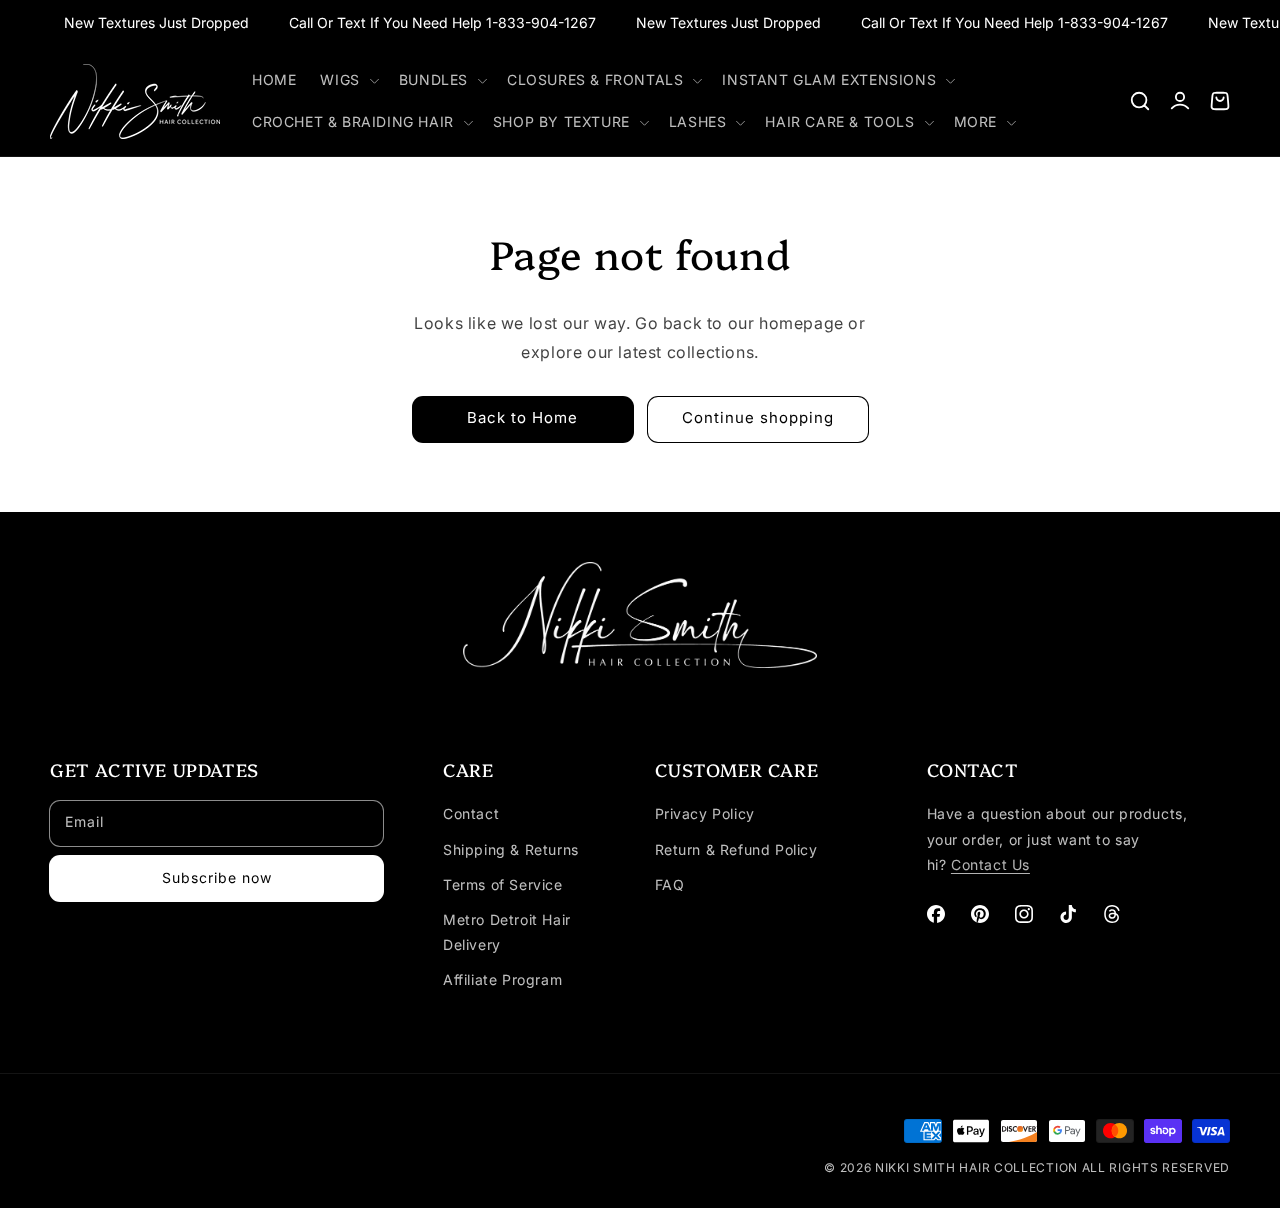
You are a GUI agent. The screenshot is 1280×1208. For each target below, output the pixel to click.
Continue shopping (758, 417)
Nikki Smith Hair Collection (978, 1167)
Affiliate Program (502, 979)
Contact (471, 813)
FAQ (670, 884)
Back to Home (522, 417)
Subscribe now (217, 877)
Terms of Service (503, 884)
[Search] (1140, 101)
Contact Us (990, 864)
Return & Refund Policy (736, 849)
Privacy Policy (705, 813)
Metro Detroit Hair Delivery (507, 932)
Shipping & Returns (511, 849)
